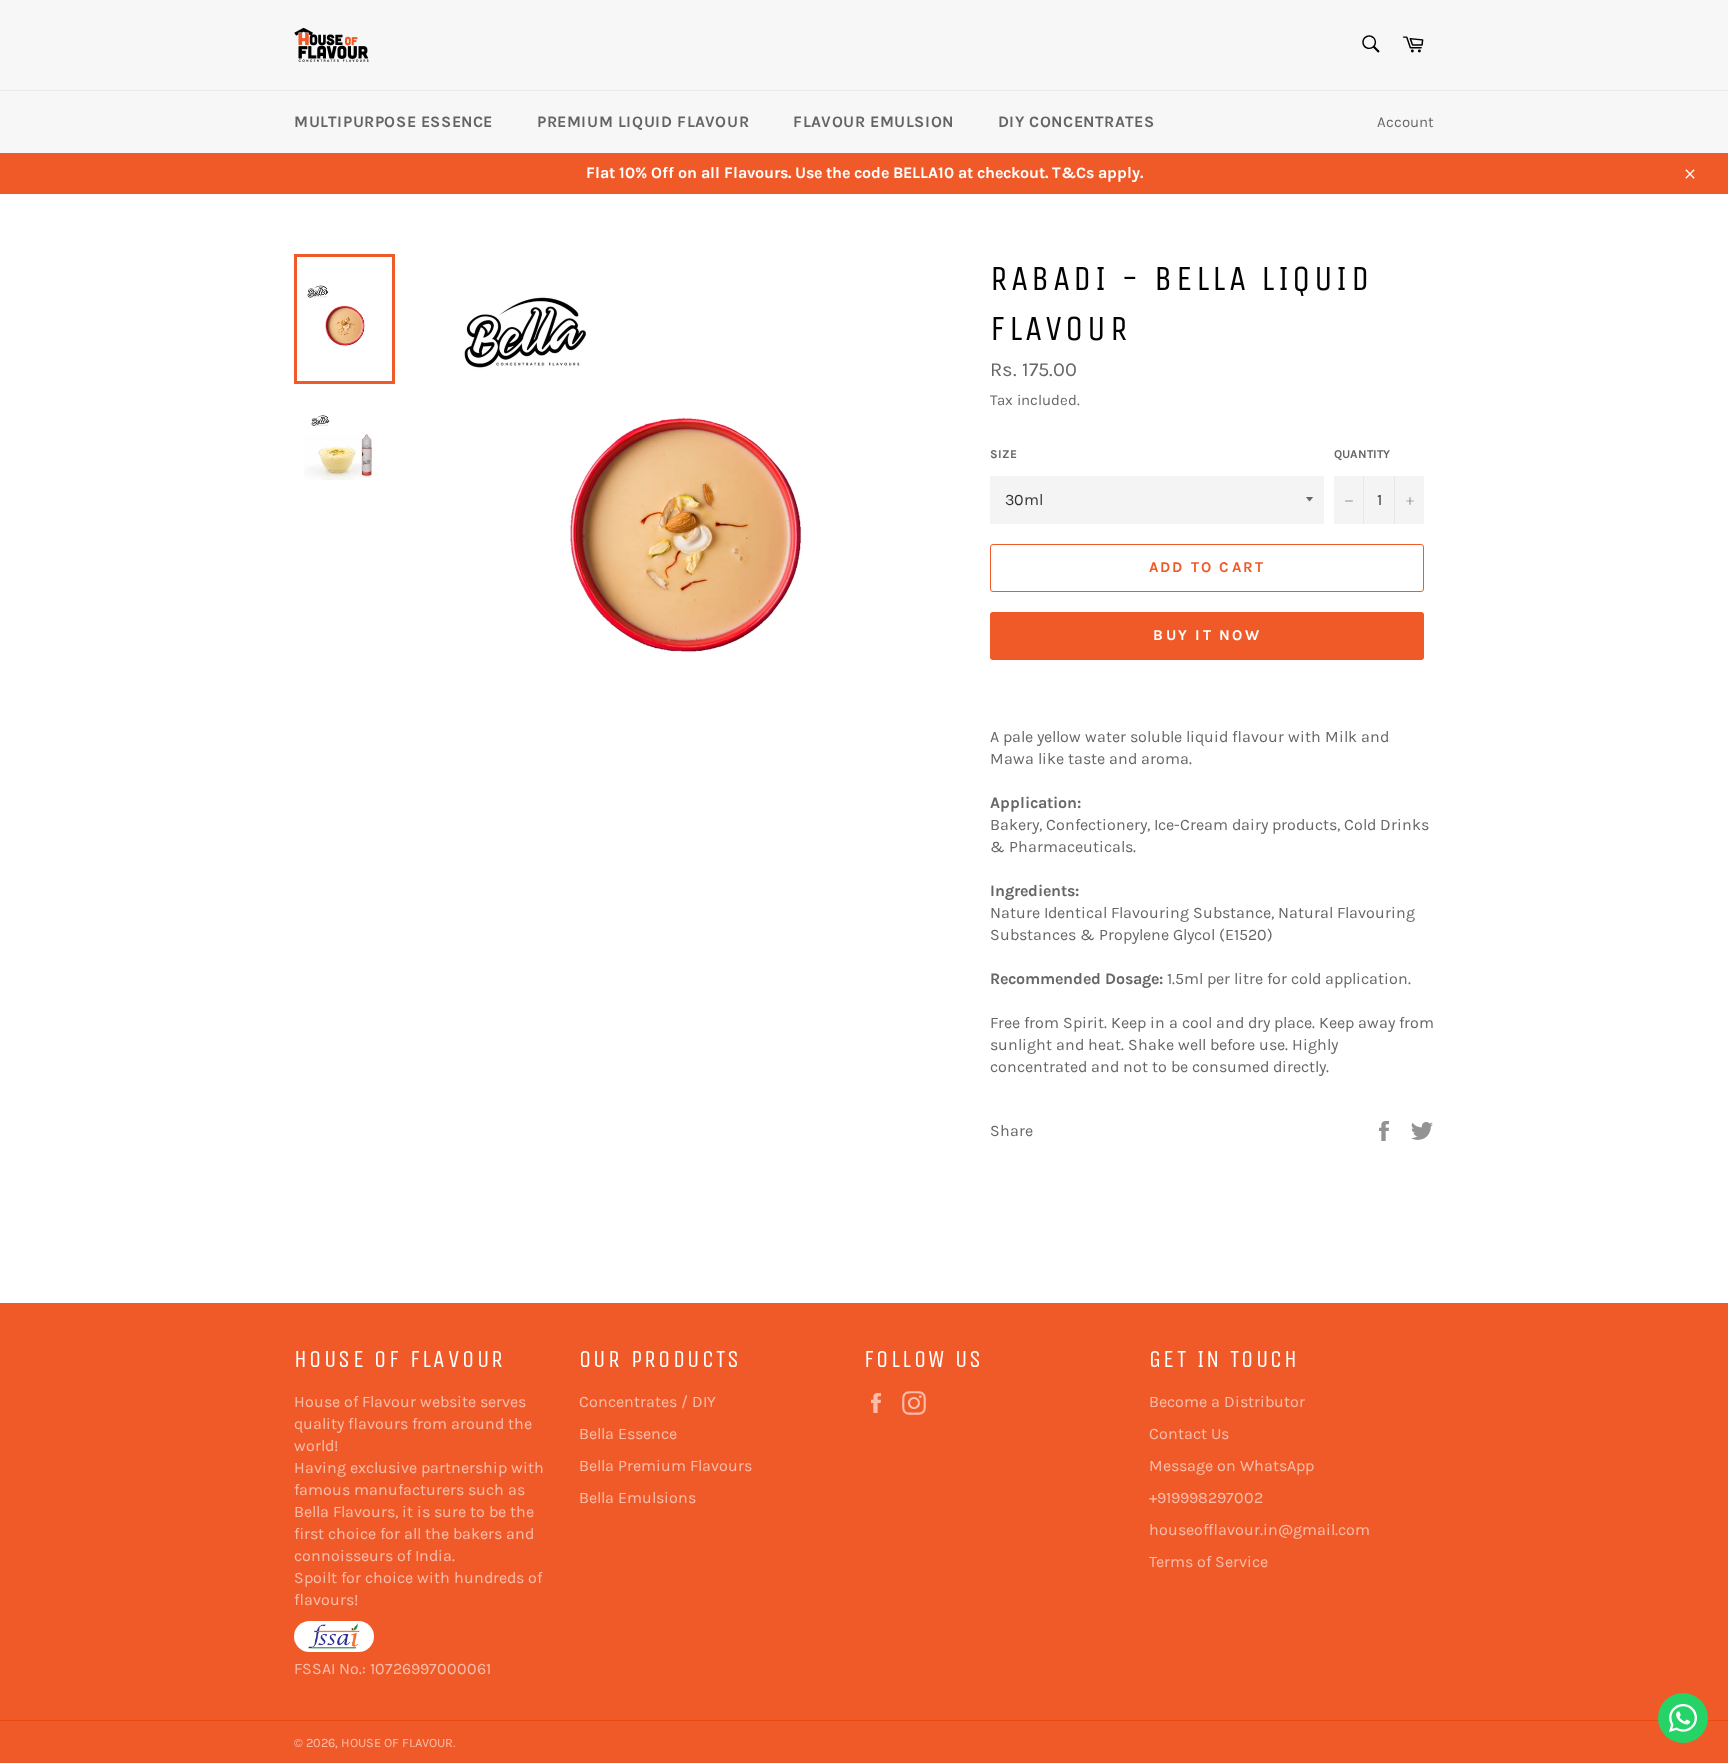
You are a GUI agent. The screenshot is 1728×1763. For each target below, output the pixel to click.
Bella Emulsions (637, 1497)
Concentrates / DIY (647, 1401)
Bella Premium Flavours (665, 1465)
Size (1003, 454)
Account (1405, 122)
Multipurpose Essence (393, 121)
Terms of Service (1208, 1561)
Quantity (1362, 454)
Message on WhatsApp (1231, 1465)
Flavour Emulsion (873, 121)
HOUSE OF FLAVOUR (397, 1742)
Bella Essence (628, 1433)
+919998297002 (1206, 1497)
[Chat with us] (1683, 1718)
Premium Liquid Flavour (643, 121)
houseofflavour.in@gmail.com (1259, 1529)
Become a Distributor (1227, 1401)
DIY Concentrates (1076, 121)
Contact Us (1189, 1433)
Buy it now (1207, 635)
